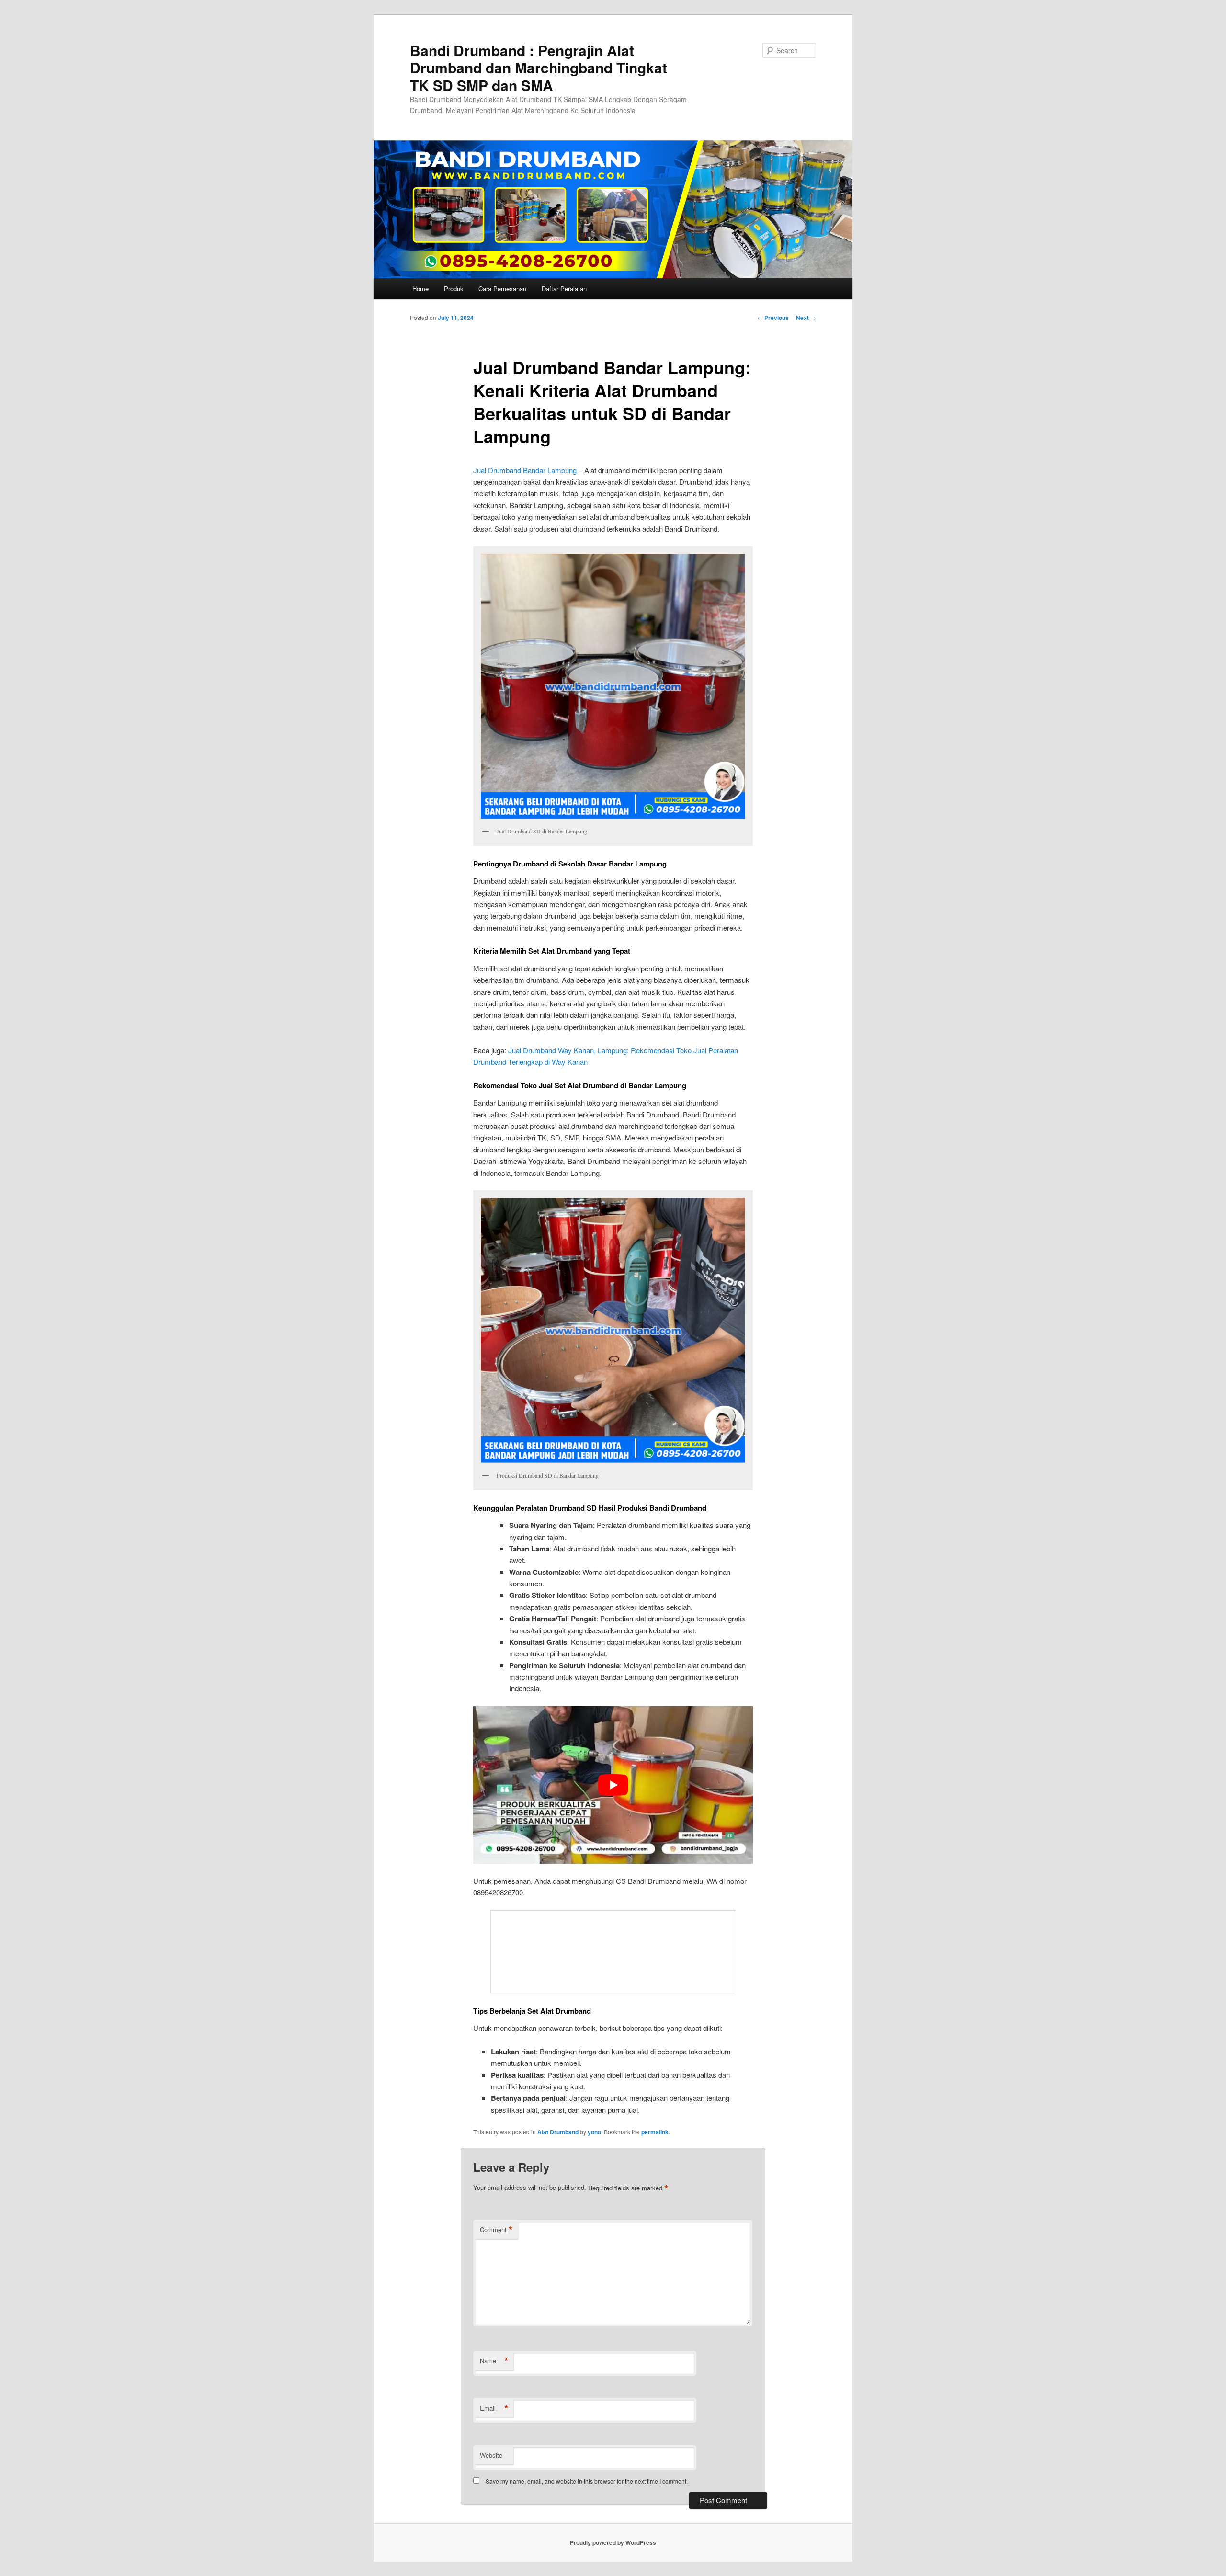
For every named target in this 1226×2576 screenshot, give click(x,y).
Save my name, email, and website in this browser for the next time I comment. (587, 2481)
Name (494, 2361)
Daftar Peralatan (564, 289)
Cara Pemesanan (502, 289)
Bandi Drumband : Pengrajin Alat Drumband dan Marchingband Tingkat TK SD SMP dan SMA (539, 68)
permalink (655, 2132)
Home (420, 289)
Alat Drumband (558, 2132)
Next (806, 318)
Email (494, 2408)
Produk (454, 289)
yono (594, 2132)
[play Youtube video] (613, 1785)
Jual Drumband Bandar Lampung (525, 470)
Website (491, 2455)
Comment (496, 2230)
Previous (773, 318)
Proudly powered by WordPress (613, 2542)
